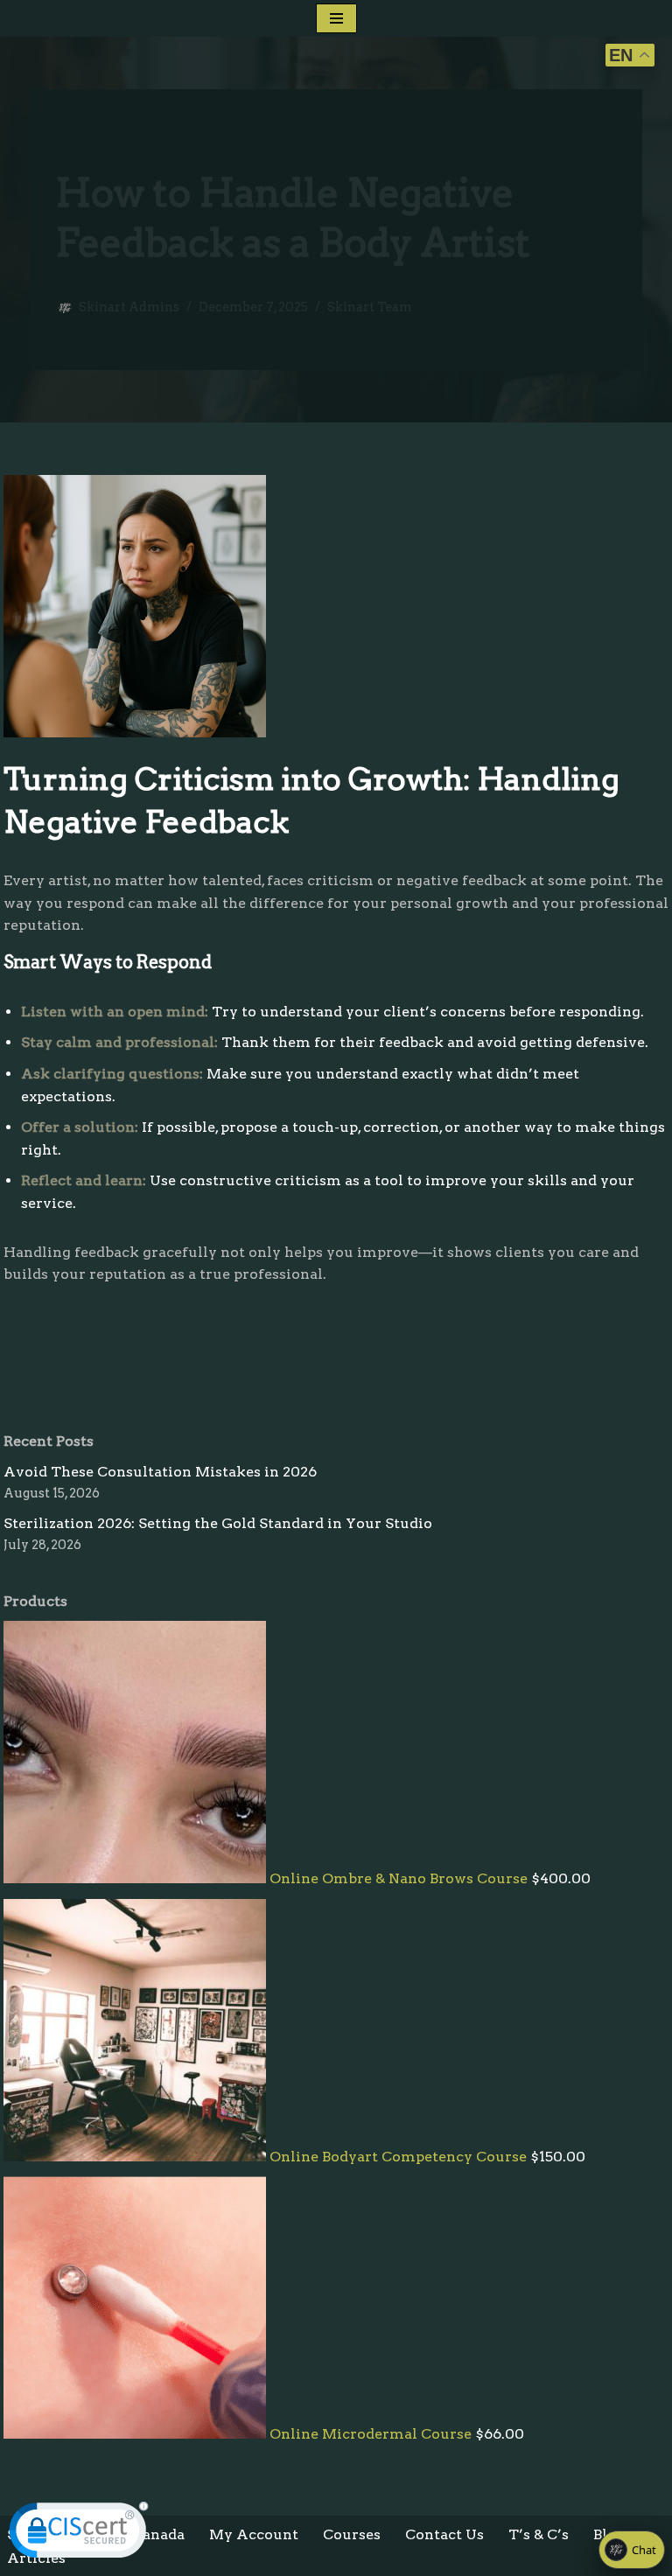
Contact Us (444, 2534)
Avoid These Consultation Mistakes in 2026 (160, 1472)
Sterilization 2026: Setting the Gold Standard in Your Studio (218, 1523)
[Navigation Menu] (336, 18)
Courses (352, 2534)
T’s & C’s (539, 2534)
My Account (254, 2534)
